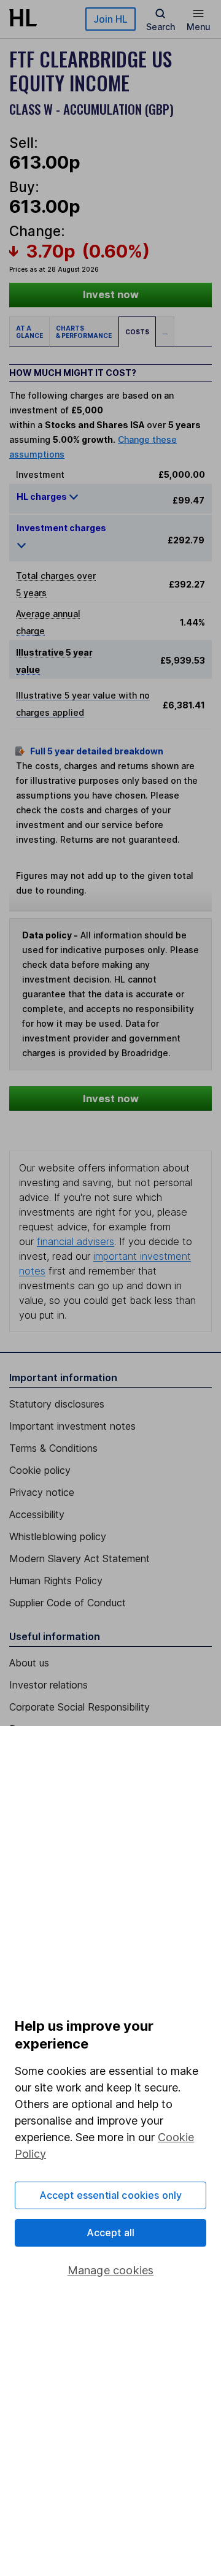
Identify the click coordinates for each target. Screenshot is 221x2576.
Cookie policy (40, 1470)
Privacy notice (42, 1492)
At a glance (29, 332)
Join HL (110, 19)
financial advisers (76, 1241)
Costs (137, 332)
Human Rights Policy (56, 1581)
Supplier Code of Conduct (68, 1603)
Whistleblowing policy (58, 1536)
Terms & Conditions (53, 1448)
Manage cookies (111, 2270)
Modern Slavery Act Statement (79, 1558)
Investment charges (61, 528)
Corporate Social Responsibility (79, 1707)
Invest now (111, 294)
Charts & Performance (84, 332)
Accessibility (37, 1514)
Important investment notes (72, 1426)
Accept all (111, 2233)
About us (29, 1663)
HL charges (43, 496)
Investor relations (48, 1685)
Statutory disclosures (57, 1404)
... (165, 332)
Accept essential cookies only (111, 2195)
